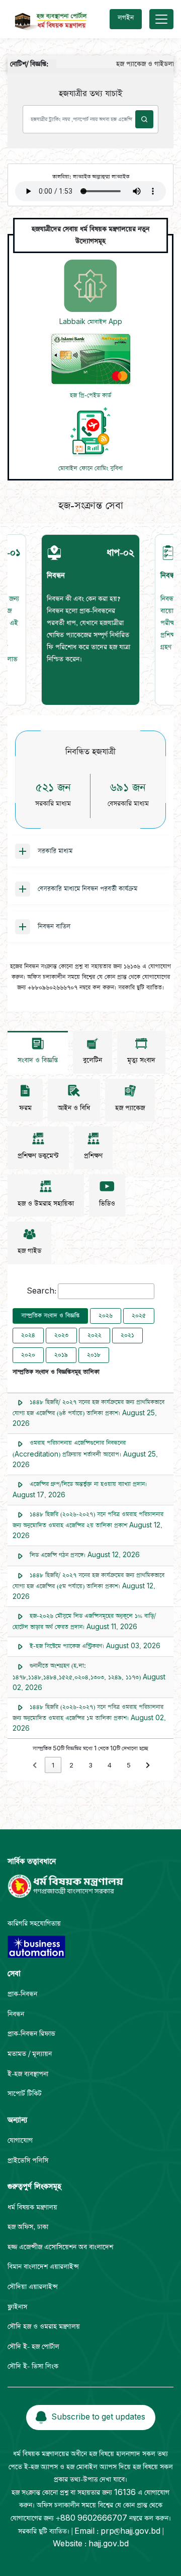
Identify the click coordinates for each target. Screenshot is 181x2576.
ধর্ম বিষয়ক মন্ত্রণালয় (32, 2207)
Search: (41, 1291)
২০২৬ (106, 1316)
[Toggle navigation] (161, 19)
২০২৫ (139, 1316)
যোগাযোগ (20, 2141)
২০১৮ (94, 1355)
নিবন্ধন (16, 2014)
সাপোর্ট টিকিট (25, 2094)
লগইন (126, 18)
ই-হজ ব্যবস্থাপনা (28, 2074)
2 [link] (71, 1766)
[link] (35, 1765)
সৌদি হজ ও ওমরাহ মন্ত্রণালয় (44, 2327)
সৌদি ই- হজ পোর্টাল (33, 2347)
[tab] (90, 620)
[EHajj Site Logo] (48, 19)
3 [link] (90, 1766)
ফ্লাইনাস (17, 2307)
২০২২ (95, 1335)
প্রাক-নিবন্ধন (22, 1994)
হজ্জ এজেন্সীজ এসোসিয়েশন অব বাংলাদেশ (60, 2247)
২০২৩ (61, 1335)
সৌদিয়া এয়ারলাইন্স (33, 2287)
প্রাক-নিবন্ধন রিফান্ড (31, 2034)
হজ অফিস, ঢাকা (28, 2227)
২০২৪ (28, 1335)
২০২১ (127, 1335)
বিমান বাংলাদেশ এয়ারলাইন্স (43, 2267)
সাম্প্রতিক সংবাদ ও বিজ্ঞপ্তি (50, 1316)
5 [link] (129, 1766)
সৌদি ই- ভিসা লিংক (33, 2366)
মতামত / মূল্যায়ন (30, 2054)
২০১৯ (61, 1355)
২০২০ (28, 1355)
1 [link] (53, 1766)
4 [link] (110, 1766)
